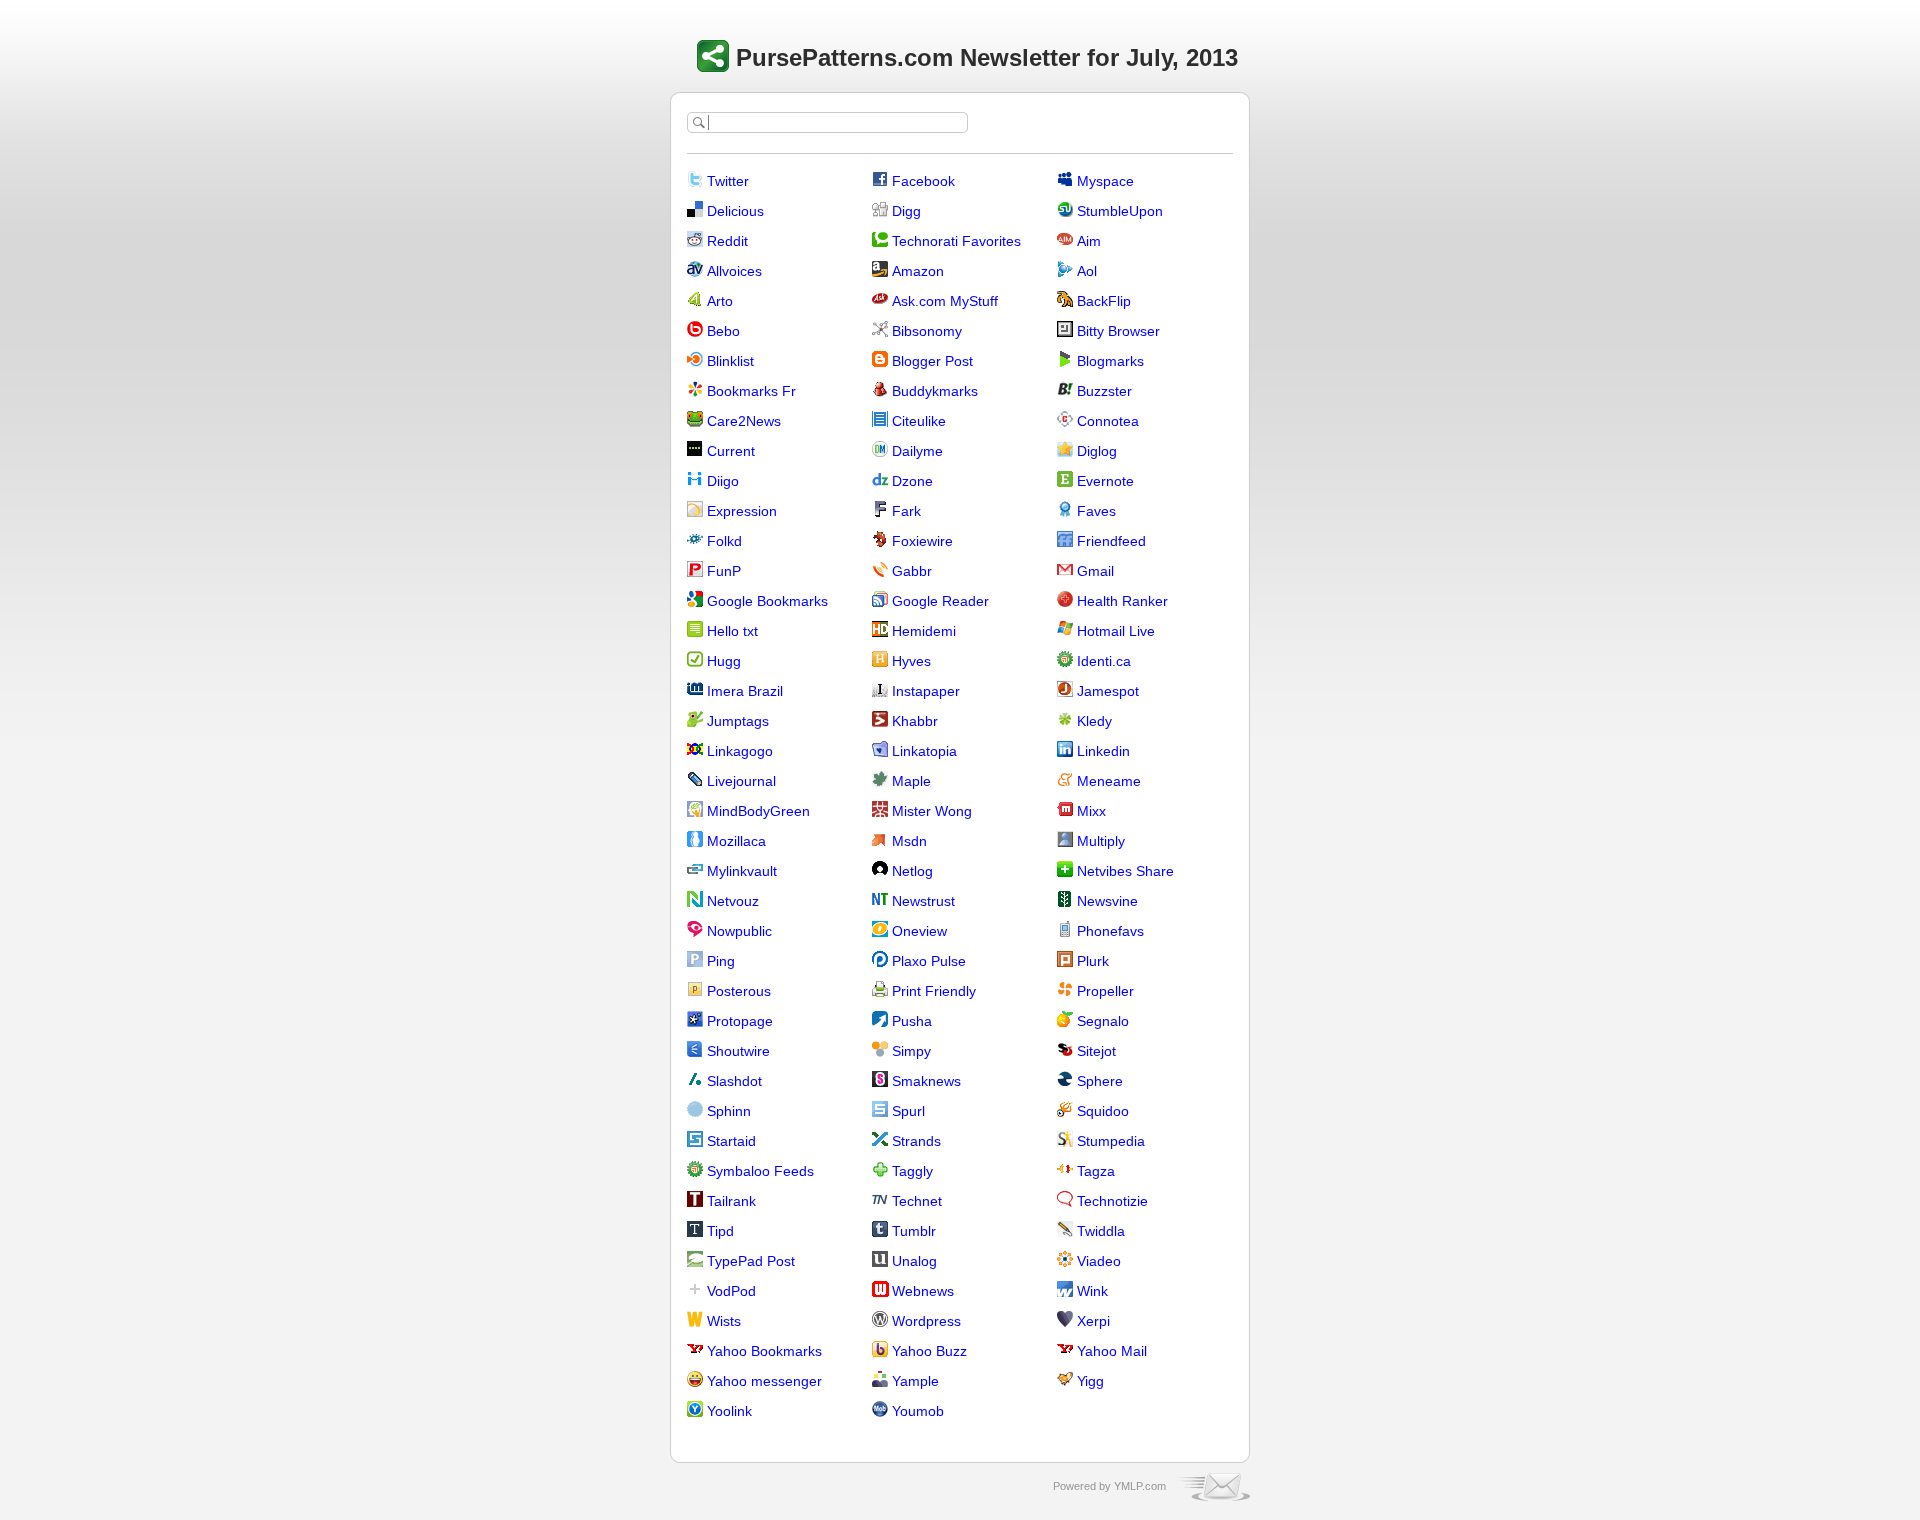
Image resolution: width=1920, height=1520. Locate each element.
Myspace (1105, 181)
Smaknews (926, 1081)
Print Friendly (934, 991)
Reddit (727, 241)
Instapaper (926, 691)
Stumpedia (1111, 1141)
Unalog (914, 1261)
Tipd (720, 1231)
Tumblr (914, 1231)
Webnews (923, 1291)
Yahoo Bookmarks (764, 1351)
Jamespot (1108, 691)
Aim (1089, 241)
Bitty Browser (1118, 331)
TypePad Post (751, 1261)
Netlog (912, 871)
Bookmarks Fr (751, 391)
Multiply (1101, 841)
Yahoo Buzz (929, 1351)
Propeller (1105, 991)
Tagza (1096, 1171)
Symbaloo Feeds (760, 1171)
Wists (724, 1321)
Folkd (724, 541)
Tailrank (731, 1201)
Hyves (911, 661)
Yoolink (729, 1411)
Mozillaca (736, 841)
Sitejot (1096, 1051)
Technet (917, 1201)
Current (731, 451)
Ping (721, 961)
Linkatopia (924, 751)
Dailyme (917, 451)
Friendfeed (1111, 541)
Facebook (923, 181)
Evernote (1105, 481)
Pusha (912, 1021)
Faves (1096, 511)
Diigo (723, 481)
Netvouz (733, 901)
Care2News (744, 421)
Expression (742, 511)
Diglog (1097, 451)
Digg (906, 211)
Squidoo (1103, 1111)
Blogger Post (932, 361)
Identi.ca (1104, 661)
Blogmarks (1110, 361)
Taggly (912, 1171)
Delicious (735, 211)
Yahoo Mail (1112, 1351)
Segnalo (1103, 1021)
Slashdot (734, 1081)
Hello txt (732, 631)
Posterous (739, 991)
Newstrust (923, 901)
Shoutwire (738, 1051)
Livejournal (741, 781)
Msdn (909, 841)
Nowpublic (739, 931)
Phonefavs (1110, 931)
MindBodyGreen (758, 811)
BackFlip (1104, 301)
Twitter (728, 181)
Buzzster (1104, 391)
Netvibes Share (1125, 871)
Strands (916, 1141)
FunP (724, 571)
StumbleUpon (1120, 211)
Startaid (731, 1141)
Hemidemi (924, 631)
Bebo (723, 331)
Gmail (1095, 571)
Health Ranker (1122, 601)
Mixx (1091, 811)
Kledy (1094, 721)
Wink (1092, 1291)
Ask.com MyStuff (945, 301)
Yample (915, 1381)
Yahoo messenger (764, 1381)
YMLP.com (1140, 1486)
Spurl (908, 1111)
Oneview (919, 931)
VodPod (731, 1291)
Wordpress (926, 1321)
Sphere (1100, 1081)
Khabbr (915, 721)
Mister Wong (932, 811)
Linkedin (1103, 751)
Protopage (740, 1021)
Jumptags (738, 721)
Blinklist (730, 361)
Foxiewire (922, 541)
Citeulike (919, 421)
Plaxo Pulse (929, 961)
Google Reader (940, 601)
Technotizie (1112, 1201)
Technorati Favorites (956, 241)
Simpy (911, 1051)
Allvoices (734, 271)
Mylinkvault (742, 871)
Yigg (1090, 1381)
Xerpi (1093, 1321)
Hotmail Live (1116, 631)
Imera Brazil (745, 691)
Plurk (1093, 961)
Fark (906, 511)
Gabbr (912, 571)
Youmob (918, 1411)
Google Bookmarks (767, 601)
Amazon (918, 271)
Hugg (724, 661)
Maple (911, 781)
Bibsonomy (927, 331)
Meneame (1109, 781)
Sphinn (729, 1111)
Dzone (912, 481)
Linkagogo (740, 751)
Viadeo (1099, 1261)
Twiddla (1101, 1231)
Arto (720, 301)
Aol (1087, 271)
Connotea (1108, 421)
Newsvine (1107, 901)
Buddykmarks (935, 391)
